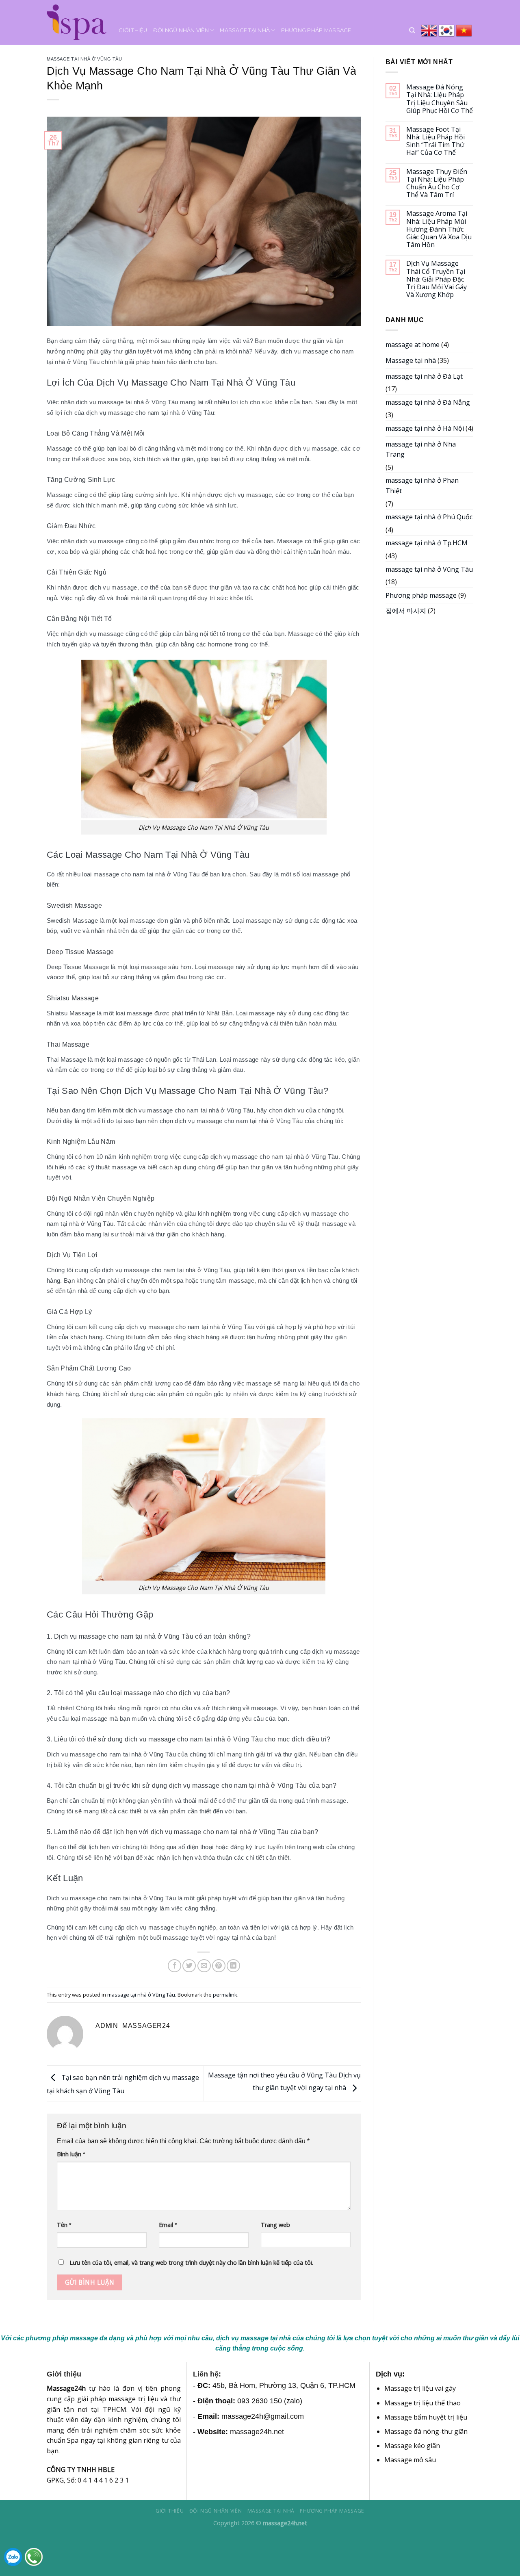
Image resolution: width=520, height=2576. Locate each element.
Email (168, 2225)
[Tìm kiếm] (412, 30)
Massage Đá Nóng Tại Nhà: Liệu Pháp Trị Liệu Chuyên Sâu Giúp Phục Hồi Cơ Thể (440, 99)
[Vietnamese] (465, 30)
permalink (225, 1995)
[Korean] (447, 30)
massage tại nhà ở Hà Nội (425, 428)
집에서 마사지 (406, 611)
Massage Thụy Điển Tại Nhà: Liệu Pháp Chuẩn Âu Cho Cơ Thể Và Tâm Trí (437, 183)
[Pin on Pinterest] (219, 1966)
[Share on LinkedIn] (233, 1966)
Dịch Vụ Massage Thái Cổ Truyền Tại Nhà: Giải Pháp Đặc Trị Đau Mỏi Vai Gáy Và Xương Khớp (437, 279)
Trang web (275, 2225)
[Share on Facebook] (174, 1966)
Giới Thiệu (133, 30)
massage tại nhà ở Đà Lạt (424, 376)
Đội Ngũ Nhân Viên (181, 30)
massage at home (413, 345)
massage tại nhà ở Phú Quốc (429, 517)
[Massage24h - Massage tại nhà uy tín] (77, 22)
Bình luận (71, 2154)
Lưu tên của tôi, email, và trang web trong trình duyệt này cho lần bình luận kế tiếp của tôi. (191, 2263)
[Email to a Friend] (204, 1966)
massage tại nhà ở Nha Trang (421, 449)
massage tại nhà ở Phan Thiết (422, 486)
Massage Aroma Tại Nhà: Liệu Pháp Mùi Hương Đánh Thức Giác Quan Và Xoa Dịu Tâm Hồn (439, 229)
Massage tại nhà (245, 30)
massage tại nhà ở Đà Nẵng (428, 402)
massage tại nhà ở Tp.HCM (427, 543)
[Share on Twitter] (189, 1966)
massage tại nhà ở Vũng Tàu (84, 59)
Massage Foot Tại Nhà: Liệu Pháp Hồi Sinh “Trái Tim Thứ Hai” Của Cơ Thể (435, 141)
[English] (430, 30)
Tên (64, 2225)
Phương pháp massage (316, 30)
